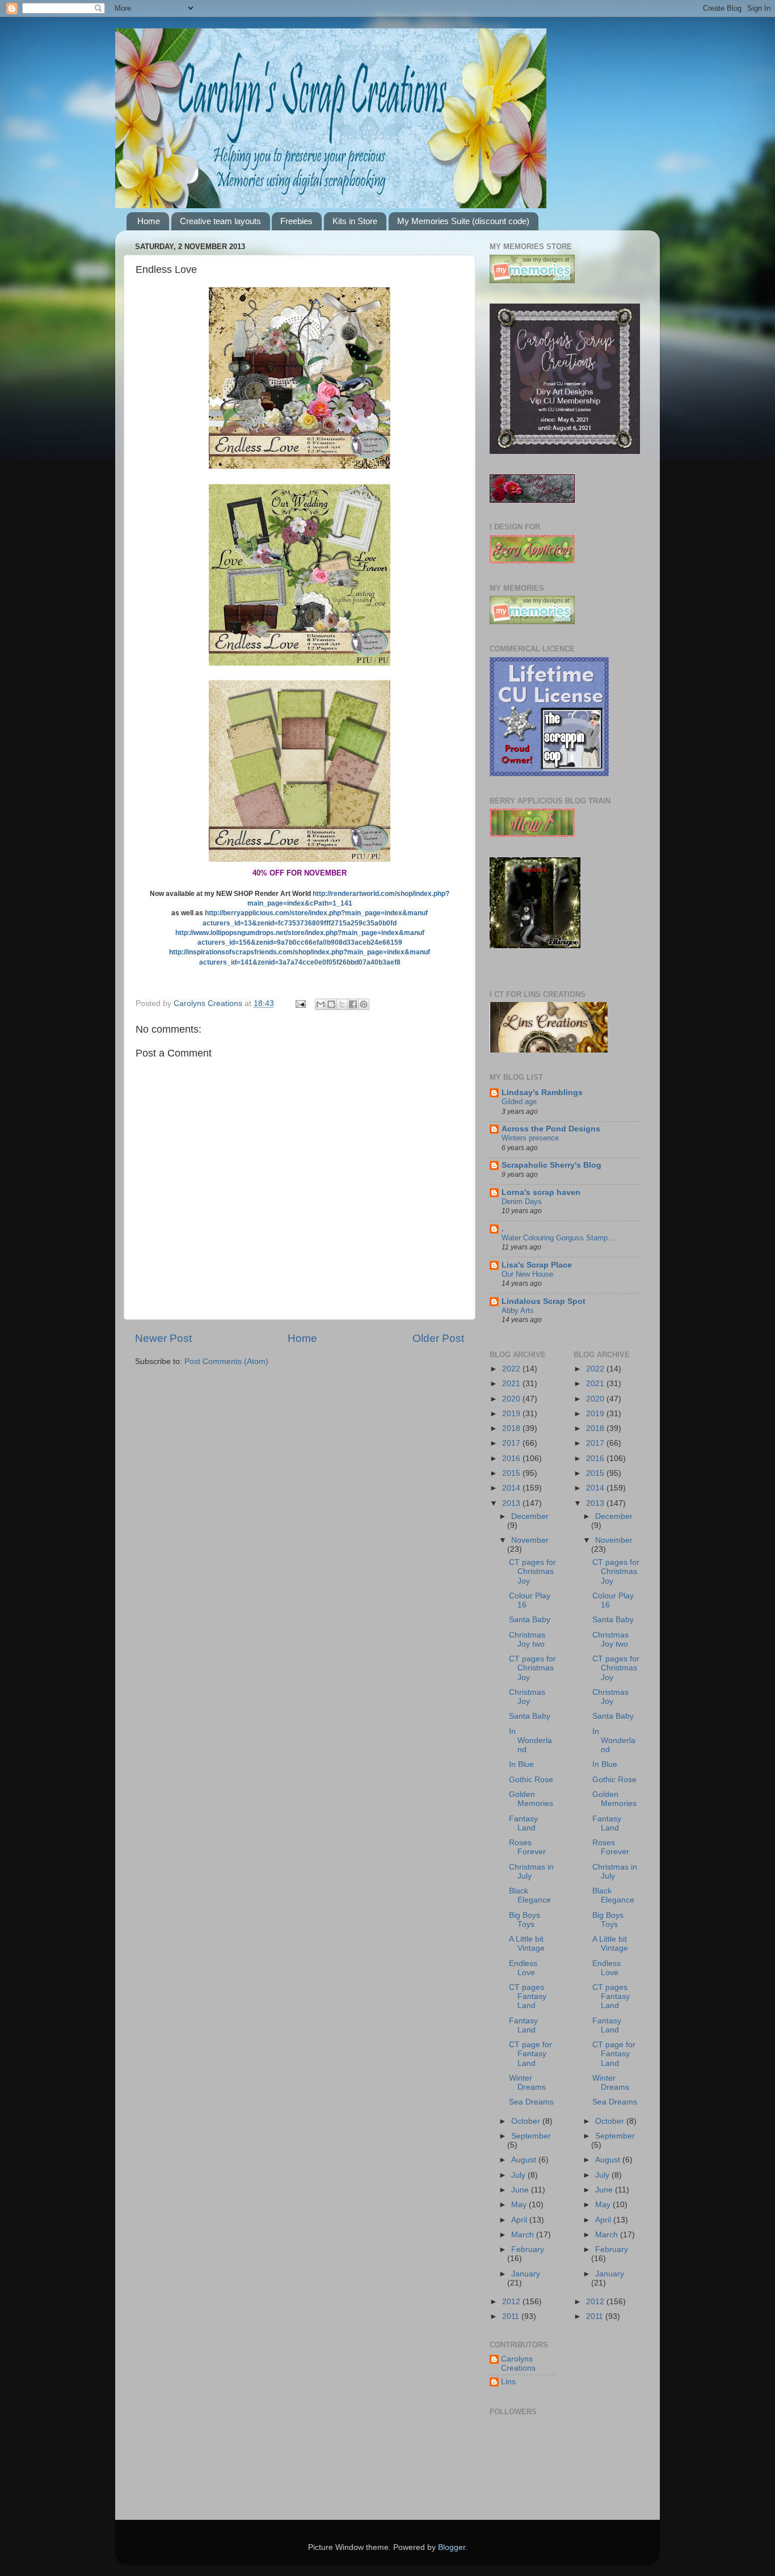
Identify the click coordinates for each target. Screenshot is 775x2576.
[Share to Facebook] (353, 1004)
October (527, 2121)
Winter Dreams (527, 2083)
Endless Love (523, 1968)
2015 (512, 1473)
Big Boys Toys (525, 1920)
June (521, 2190)
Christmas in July (531, 1872)
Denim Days (522, 1201)
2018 (512, 1428)
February (528, 2249)
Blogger (452, 2547)
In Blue (521, 1764)
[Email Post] (300, 1003)
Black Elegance (530, 1895)
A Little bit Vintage (527, 1944)
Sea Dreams (531, 2102)
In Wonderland (530, 1741)
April (520, 2220)
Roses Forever (527, 1847)
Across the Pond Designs (551, 1129)
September (531, 2136)
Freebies (296, 221)
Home (149, 221)
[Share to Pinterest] (364, 1004)
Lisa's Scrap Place (537, 1265)
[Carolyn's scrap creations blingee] (535, 946)
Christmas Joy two (527, 1640)
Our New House (527, 1274)
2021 (512, 1384)
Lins (508, 2382)
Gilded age (519, 1102)
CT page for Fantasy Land (530, 2054)
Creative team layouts (220, 221)
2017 (512, 1443)
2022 (512, 1369)
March (524, 2235)
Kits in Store (355, 221)
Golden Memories (531, 1799)
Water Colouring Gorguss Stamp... (558, 1238)
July (519, 2175)
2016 (512, 1459)
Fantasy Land (523, 1823)
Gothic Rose (531, 1780)
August (525, 2160)
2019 (512, 1414)
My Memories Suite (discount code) (463, 221)
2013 (512, 1503)
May (520, 2205)
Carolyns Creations (518, 2364)
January (526, 2274)
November (530, 1540)
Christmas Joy (527, 1697)
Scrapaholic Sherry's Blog (551, 1165)
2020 (512, 1399)
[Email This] (321, 1004)
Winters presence (530, 1138)
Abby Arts (518, 1310)
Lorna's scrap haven (541, 1192)
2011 (512, 2316)
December (530, 1516)
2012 (512, 2302)
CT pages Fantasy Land (528, 1996)
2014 (512, 1488)
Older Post (438, 1338)
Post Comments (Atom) (226, 1361)
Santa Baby (530, 1620)
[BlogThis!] (331, 1004)
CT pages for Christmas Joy (532, 1571)
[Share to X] (342, 1004)
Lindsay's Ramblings (542, 1093)
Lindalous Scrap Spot (544, 1301)
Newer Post (163, 1338)
